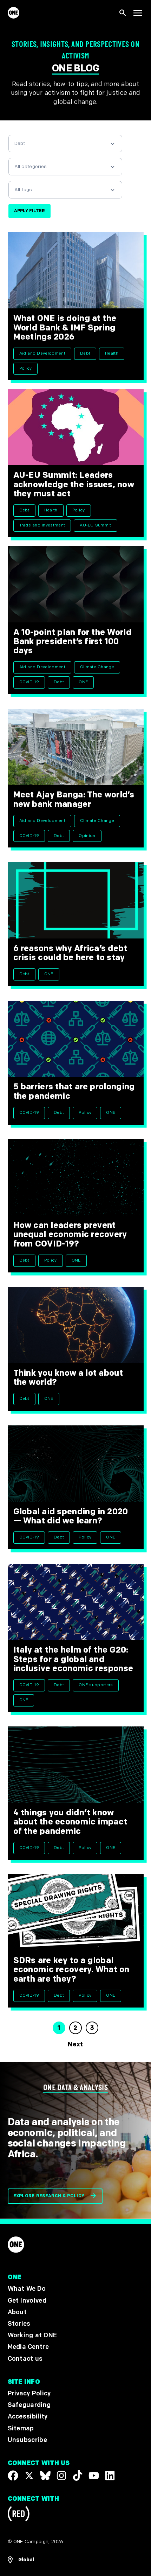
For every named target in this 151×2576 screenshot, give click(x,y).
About (17, 2312)
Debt (85, 353)
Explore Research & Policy (49, 2196)
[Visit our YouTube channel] (94, 2476)
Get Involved (27, 2300)
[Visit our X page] (29, 2476)
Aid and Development (42, 353)
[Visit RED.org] (19, 2515)
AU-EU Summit (95, 525)
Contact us (25, 2358)
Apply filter (29, 211)
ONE (83, 682)
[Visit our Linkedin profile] (110, 2476)
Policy (26, 368)
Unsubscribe (28, 2440)
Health (112, 353)
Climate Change (97, 667)
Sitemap (21, 2428)
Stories (19, 2324)
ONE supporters (96, 1685)
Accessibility (28, 2417)
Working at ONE (32, 2335)
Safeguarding (29, 2405)
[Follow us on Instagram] (61, 2476)
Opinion (87, 836)
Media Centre (28, 2347)
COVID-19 (29, 682)
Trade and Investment (42, 525)
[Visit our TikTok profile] (78, 2476)
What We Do (27, 2289)
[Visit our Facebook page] (13, 2476)
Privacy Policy (29, 2393)
